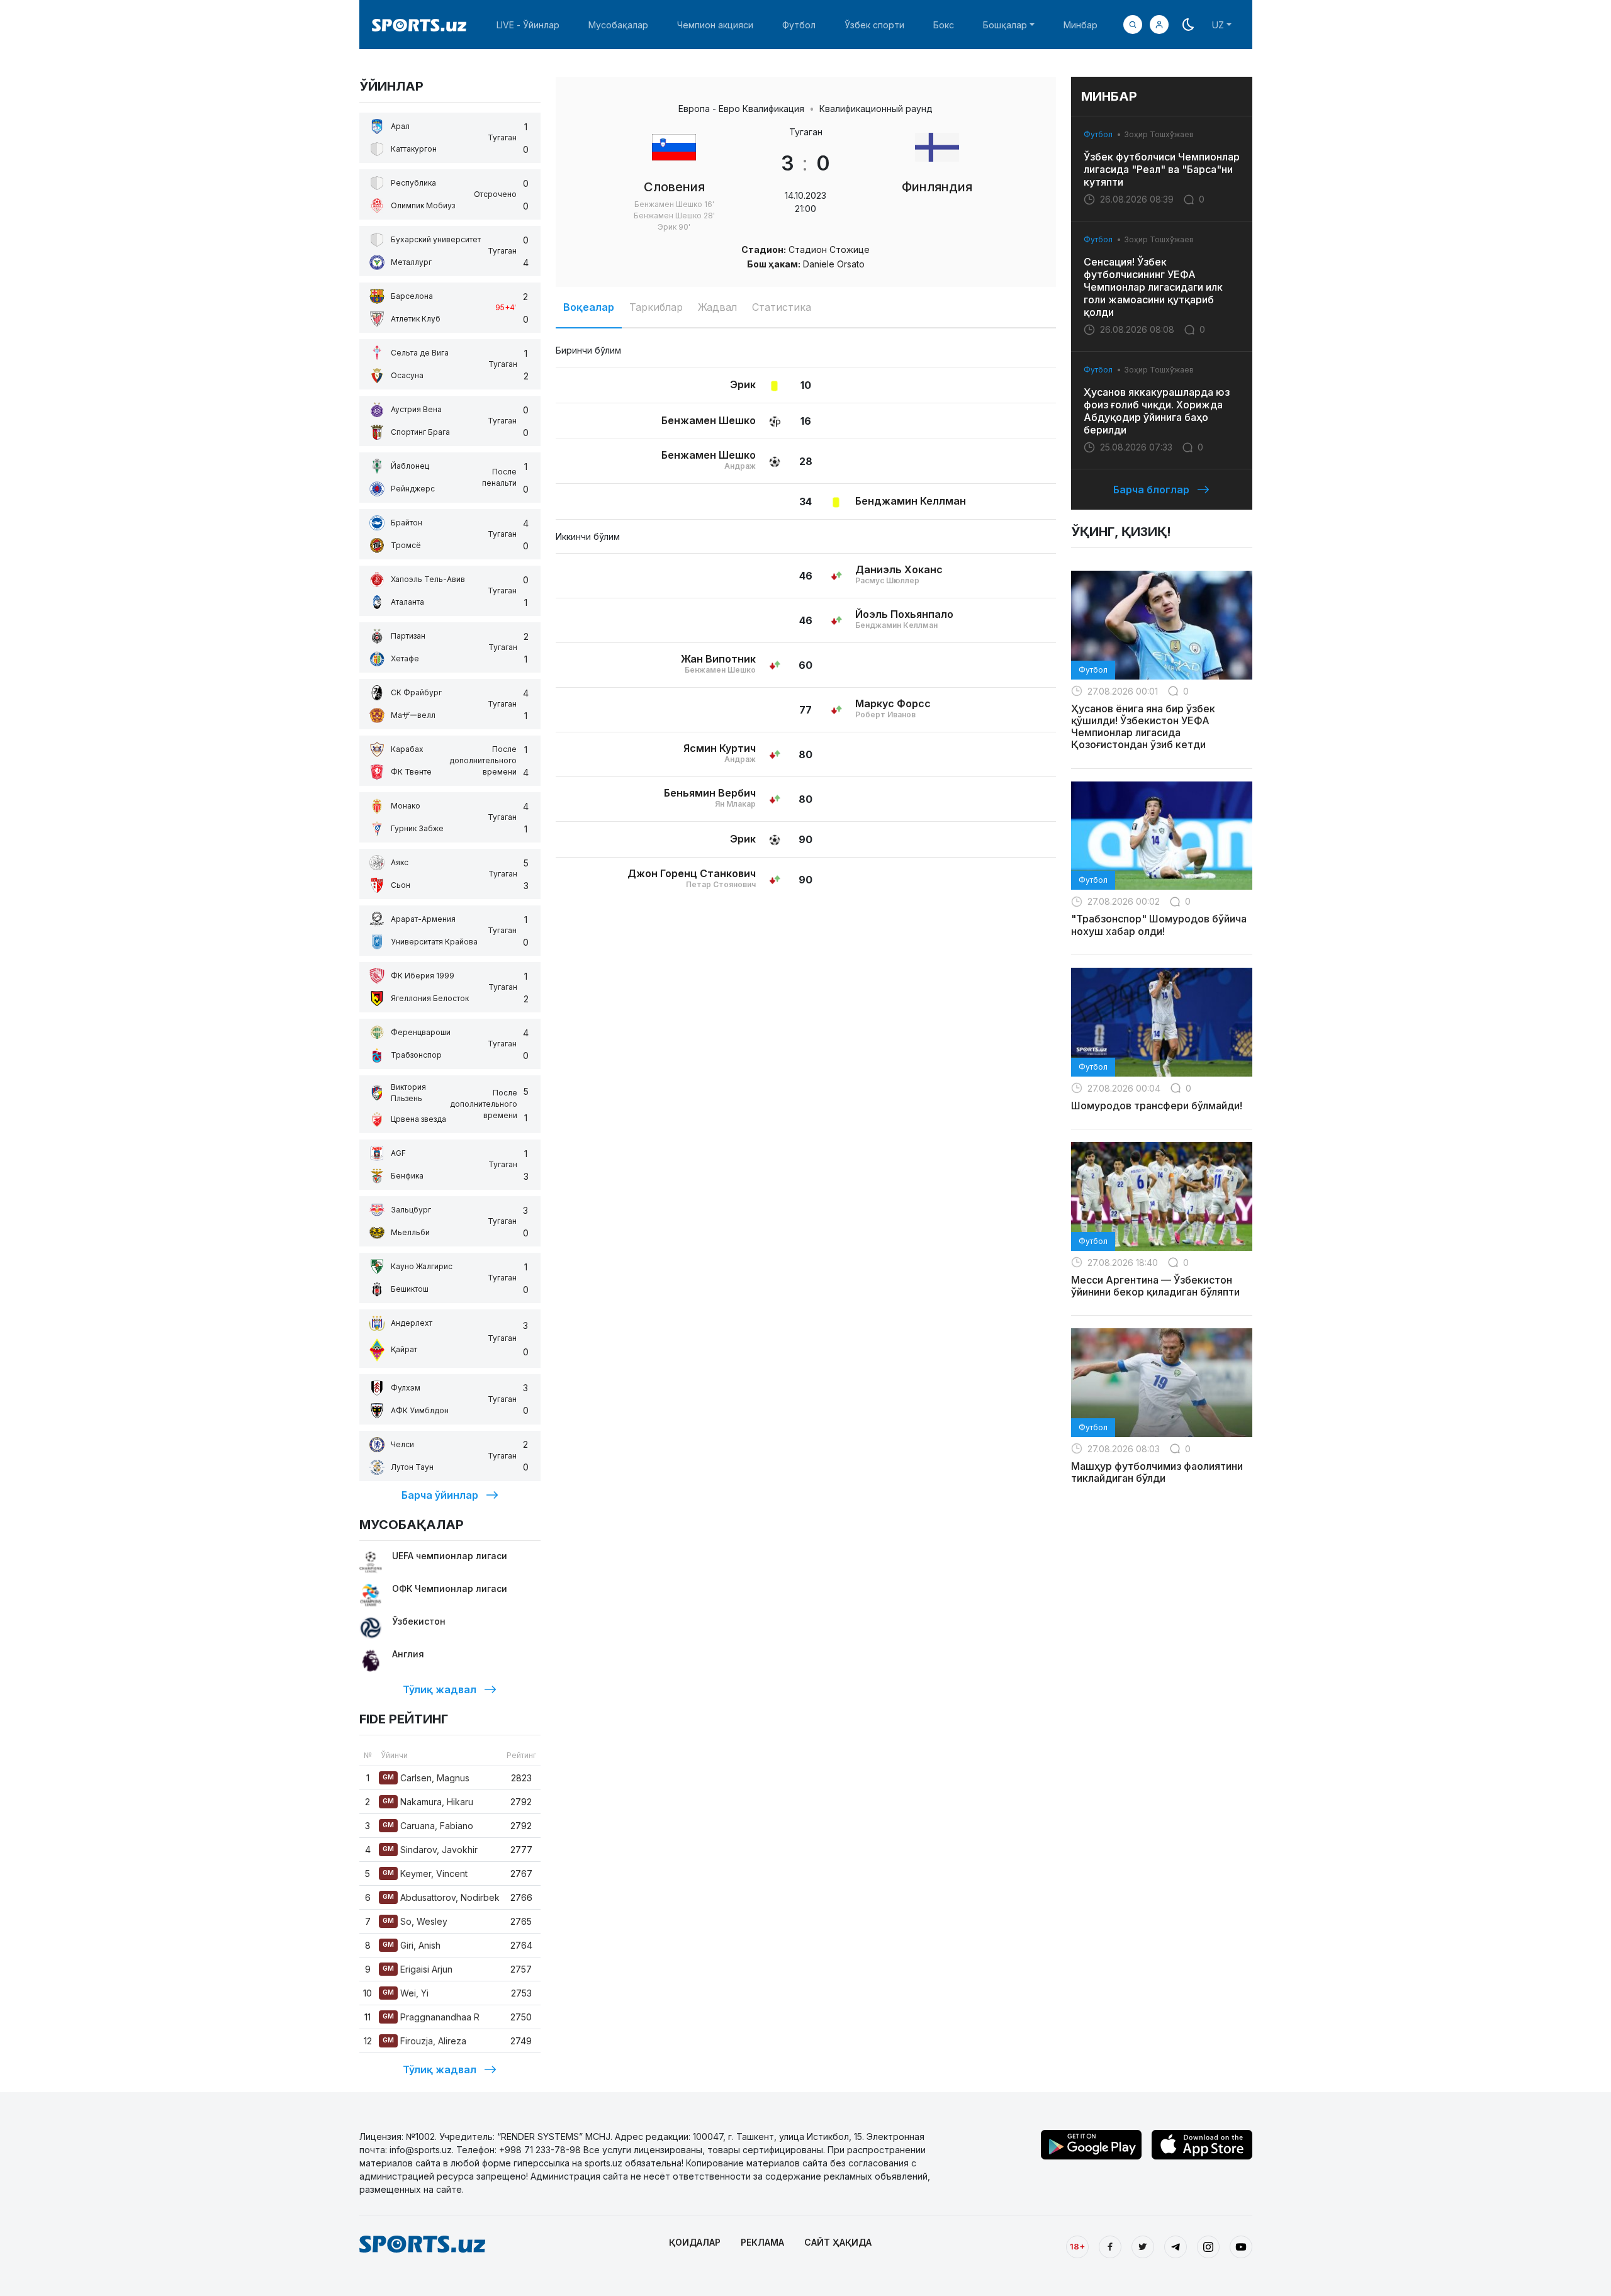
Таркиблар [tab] (656, 307)
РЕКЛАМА (762, 2242)
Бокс (944, 25)
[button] (1159, 25)
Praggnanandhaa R (431, 2017)
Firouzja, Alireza (424, 2041)
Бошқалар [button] (1005, 25)
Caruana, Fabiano (428, 1826)
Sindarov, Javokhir (430, 1850)
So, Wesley (415, 1921)
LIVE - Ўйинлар (528, 25)
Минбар (1081, 25)
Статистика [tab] (782, 307)
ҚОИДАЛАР (695, 2242)
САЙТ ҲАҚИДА (838, 2242)
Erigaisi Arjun (418, 1969)
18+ (1077, 2246)
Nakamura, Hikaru (428, 1802)
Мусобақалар (618, 25)
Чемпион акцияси (715, 25)
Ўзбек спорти (874, 25)
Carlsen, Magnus (426, 1778)
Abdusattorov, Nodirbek (441, 1897)
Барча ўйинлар (440, 1495)
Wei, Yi (406, 1993)
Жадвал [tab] (717, 307)
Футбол (799, 25)
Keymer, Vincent (425, 1873)
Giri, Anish (412, 1945)
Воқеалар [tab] (589, 307)
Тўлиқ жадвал (440, 1689)
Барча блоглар (1151, 490)
